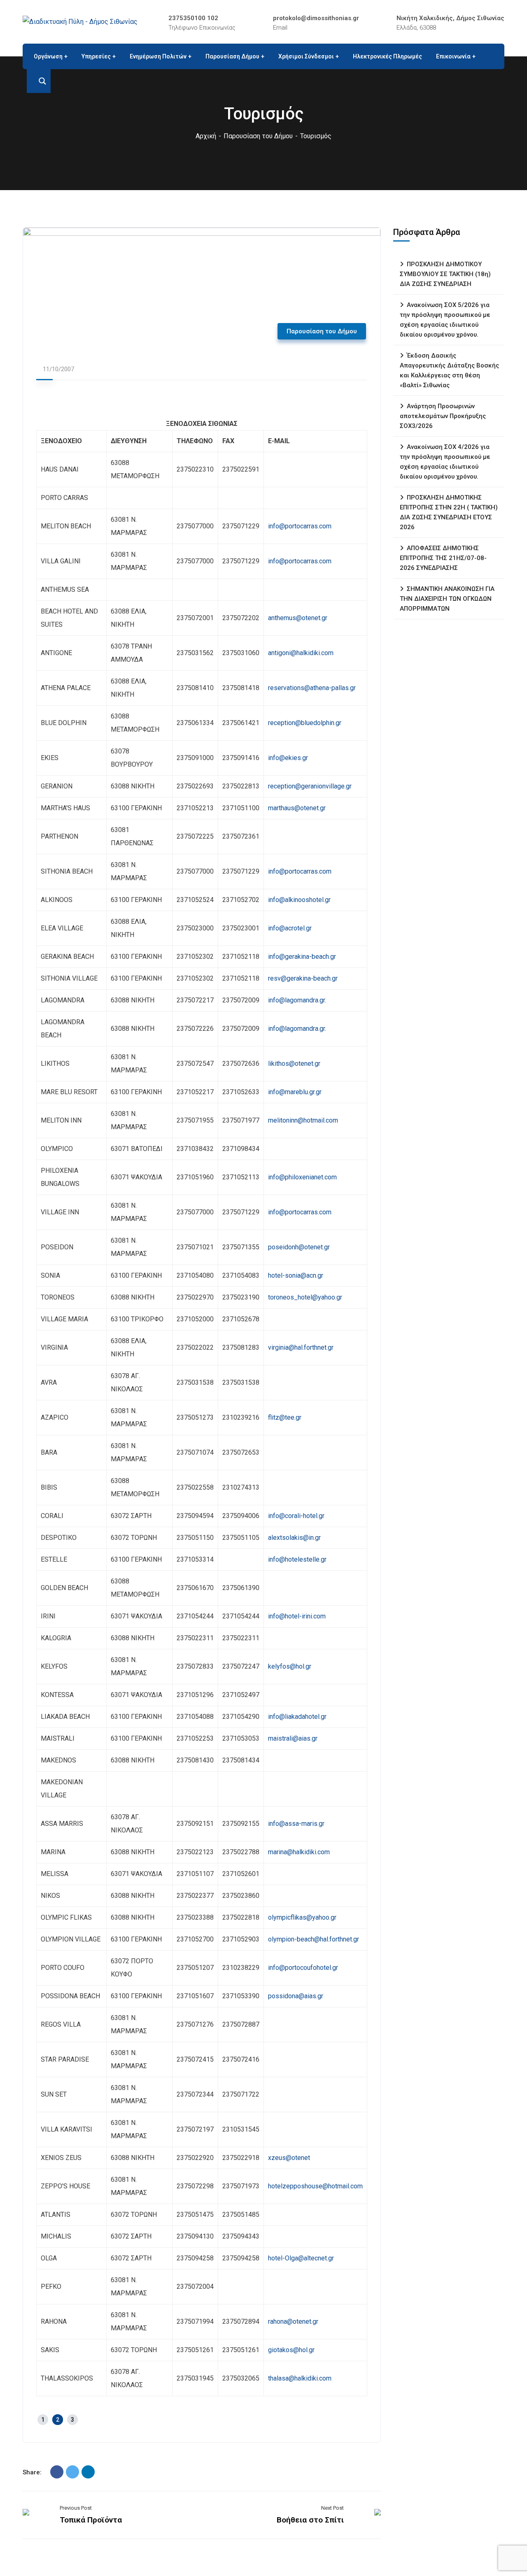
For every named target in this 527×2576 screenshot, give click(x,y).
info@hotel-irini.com (297, 1616)
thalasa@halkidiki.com (300, 2378)
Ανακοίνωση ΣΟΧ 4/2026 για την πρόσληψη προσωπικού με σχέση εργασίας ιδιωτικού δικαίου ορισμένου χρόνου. (445, 462)
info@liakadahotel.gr (297, 1717)
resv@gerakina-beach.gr (303, 978)
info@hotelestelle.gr (297, 1559)
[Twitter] (72, 2472)
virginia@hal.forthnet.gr (301, 1347)
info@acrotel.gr (290, 928)
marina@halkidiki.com (299, 1852)
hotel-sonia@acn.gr (296, 1275)
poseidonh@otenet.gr (299, 1247)
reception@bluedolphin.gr (305, 723)
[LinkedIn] (88, 2472)
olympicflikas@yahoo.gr (302, 1917)
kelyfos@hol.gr (290, 1666)
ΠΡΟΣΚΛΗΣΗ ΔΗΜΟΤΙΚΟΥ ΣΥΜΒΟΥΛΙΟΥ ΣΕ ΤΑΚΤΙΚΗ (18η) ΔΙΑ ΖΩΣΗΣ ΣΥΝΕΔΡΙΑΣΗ (445, 274)
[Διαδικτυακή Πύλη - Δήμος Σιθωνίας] (80, 22)
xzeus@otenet (289, 2158)
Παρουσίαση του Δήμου (258, 136)
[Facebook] (57, 2472)
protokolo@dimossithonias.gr (316, 18)
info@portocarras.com (300, 526)
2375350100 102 (193, 18)
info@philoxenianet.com (302, 1177)
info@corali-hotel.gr (296, 1516)
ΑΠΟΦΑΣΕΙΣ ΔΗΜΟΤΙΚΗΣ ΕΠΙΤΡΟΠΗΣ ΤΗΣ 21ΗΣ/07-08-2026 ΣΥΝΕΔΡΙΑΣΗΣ (443, 558)
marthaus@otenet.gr (297, 808)
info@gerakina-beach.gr (302, 957)
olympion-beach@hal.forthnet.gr (314, 1939)
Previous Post (76, 2508)
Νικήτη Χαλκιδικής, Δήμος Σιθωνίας (450, 18)
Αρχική (206, 136)
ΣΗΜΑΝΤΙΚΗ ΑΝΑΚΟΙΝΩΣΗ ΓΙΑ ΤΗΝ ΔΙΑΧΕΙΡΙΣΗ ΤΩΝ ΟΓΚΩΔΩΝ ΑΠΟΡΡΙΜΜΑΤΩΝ (447, 599)
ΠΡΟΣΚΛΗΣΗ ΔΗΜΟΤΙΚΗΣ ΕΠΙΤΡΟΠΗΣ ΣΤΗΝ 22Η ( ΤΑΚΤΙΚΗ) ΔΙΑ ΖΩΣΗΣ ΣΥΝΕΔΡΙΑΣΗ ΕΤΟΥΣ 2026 (449, 512)
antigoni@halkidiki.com (301, 653)
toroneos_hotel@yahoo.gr (305, 1297)
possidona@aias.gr (296, 1996)
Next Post (332, 2508)
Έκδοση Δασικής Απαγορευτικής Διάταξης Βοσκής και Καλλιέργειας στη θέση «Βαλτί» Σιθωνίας (449, 370)
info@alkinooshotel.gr (299, 900)
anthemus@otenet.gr (298, 618)
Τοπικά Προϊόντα (91, 2520)
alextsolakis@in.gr (294, 1538)
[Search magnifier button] (39, 81)
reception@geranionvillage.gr (310, 786)
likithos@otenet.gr (294, 1064)
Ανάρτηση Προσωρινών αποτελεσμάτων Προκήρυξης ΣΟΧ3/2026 (443, 416)
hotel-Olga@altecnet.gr (301, 2258)
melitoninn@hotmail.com (303, 1120)
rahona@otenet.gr (293, 2321)
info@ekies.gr (288, 758)
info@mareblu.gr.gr (295, 1092)
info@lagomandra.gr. (297, 1000)
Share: (32, 2472)
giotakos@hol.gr (291, 2350)
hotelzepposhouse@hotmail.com (315, 2186)
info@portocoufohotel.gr (303, 1968)
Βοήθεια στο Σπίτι (310, 2520)
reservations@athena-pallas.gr (312, 688)
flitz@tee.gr (285, 1417)
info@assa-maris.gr (296, 1824)
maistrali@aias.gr (293, 1738)
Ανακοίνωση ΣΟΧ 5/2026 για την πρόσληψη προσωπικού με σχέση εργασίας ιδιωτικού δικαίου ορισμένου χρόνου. (445, 320)
